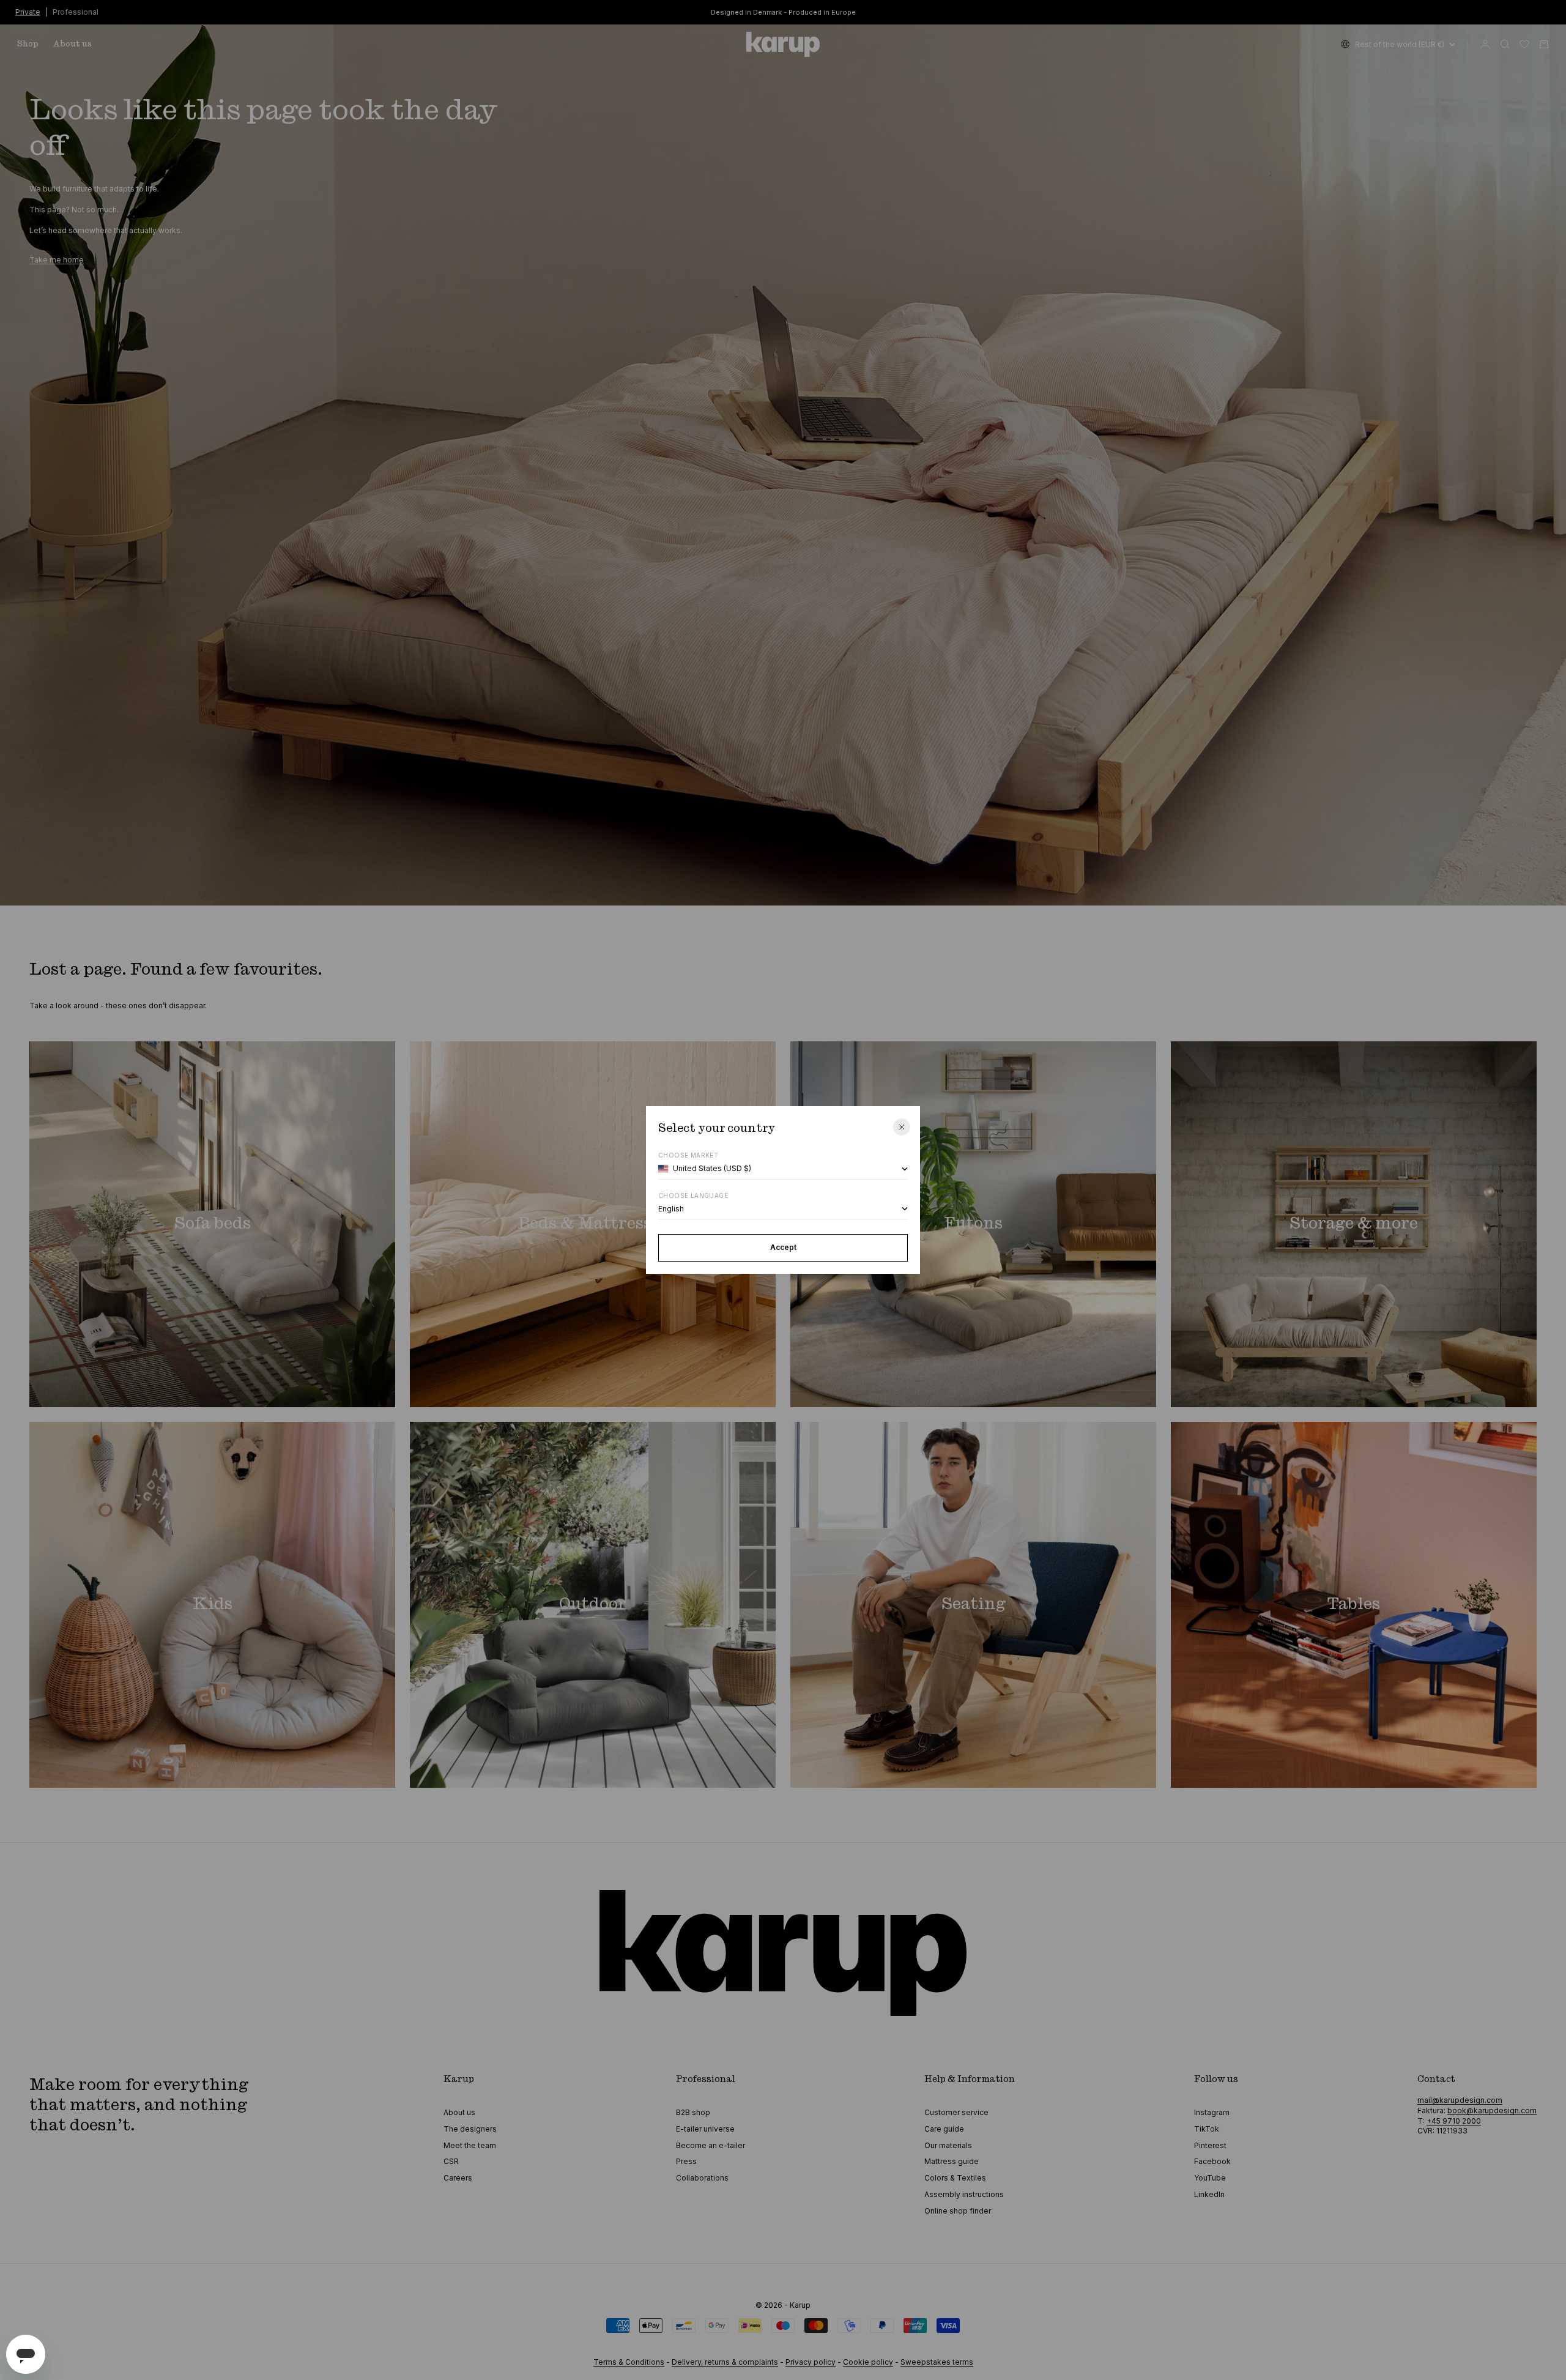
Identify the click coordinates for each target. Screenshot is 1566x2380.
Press (686, 2161)
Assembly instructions (964, 2194)
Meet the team (470, 2145)
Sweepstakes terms (937, 2362)
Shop (28, 44)
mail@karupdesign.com (1460, 2100)
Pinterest (1210, 2145)
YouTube (1210, 2178)
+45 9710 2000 (1454, 2121)
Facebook (1212, 2161)
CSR (451, 2161)
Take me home (57, 260)
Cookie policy (868, 2362)
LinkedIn (1209, 2194)
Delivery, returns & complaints (725, 2362)
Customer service (956, 2112)
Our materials (948, 2145)
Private (28, 11)
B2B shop (693, 2112)
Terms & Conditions (629, 2362)
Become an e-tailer (711, 2145)
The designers (470, 2129)
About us (72, 44)
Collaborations (702, 2178)
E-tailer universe (705, 2129)
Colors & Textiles (955, 2178)
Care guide (944, 2129)
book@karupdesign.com (1492, 2110)
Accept (783, 1247)
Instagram (1212, 2112)
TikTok (1207, 2129)
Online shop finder (958, 2211)
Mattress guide (952, 2161)
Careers (458, 2178)
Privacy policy (811, 2362)
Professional (76, 11)
